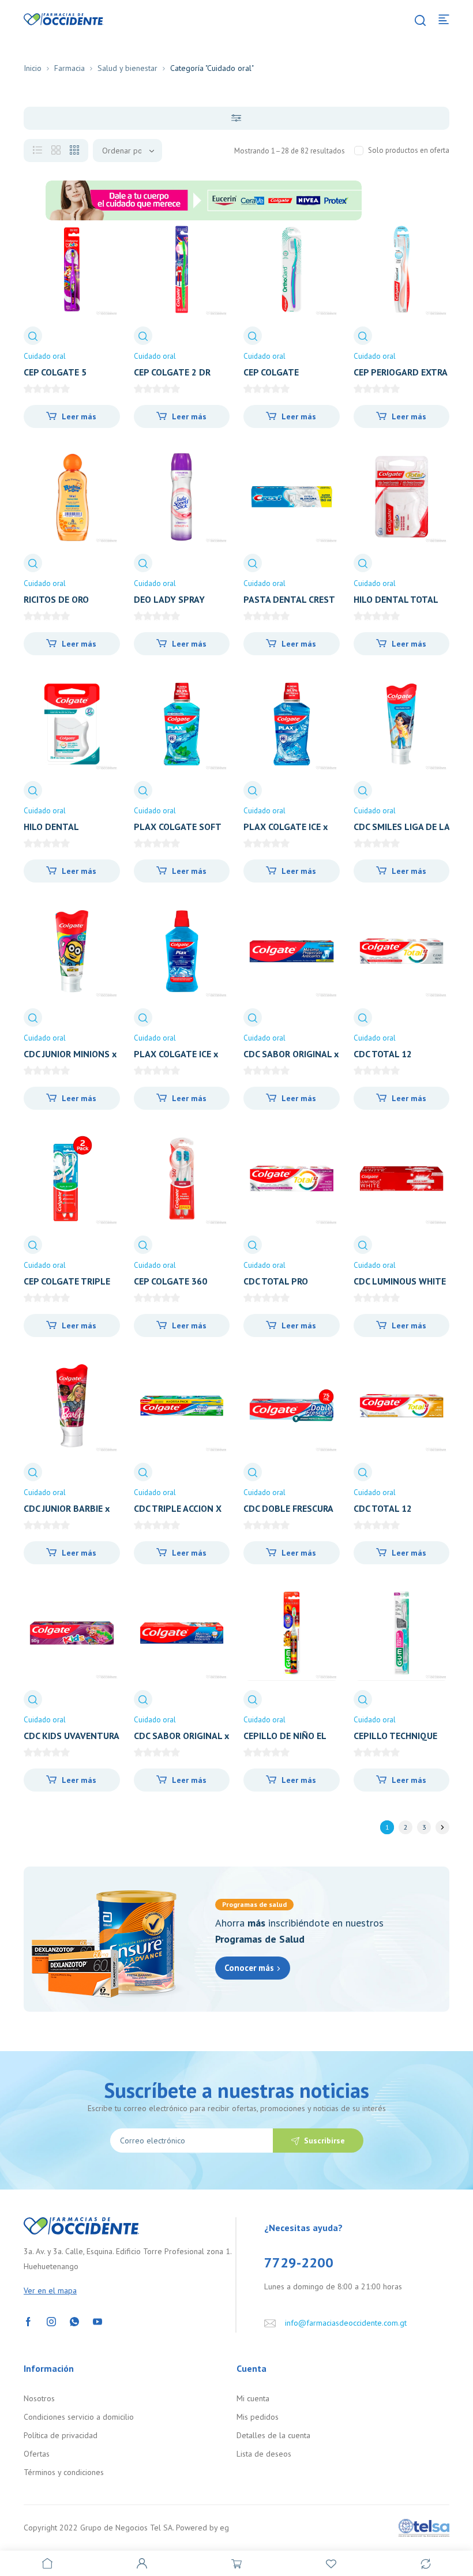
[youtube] (97, 2321)
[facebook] (28, 2321)
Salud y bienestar (127, 68)
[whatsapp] (74, 2321)
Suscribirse (324, 2141)
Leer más (79, 416)
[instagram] (51, 2321)
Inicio (33, 68)
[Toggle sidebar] (236, 118)
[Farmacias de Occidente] (63, 18)
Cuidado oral (45, 356)
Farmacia (70, 68)
